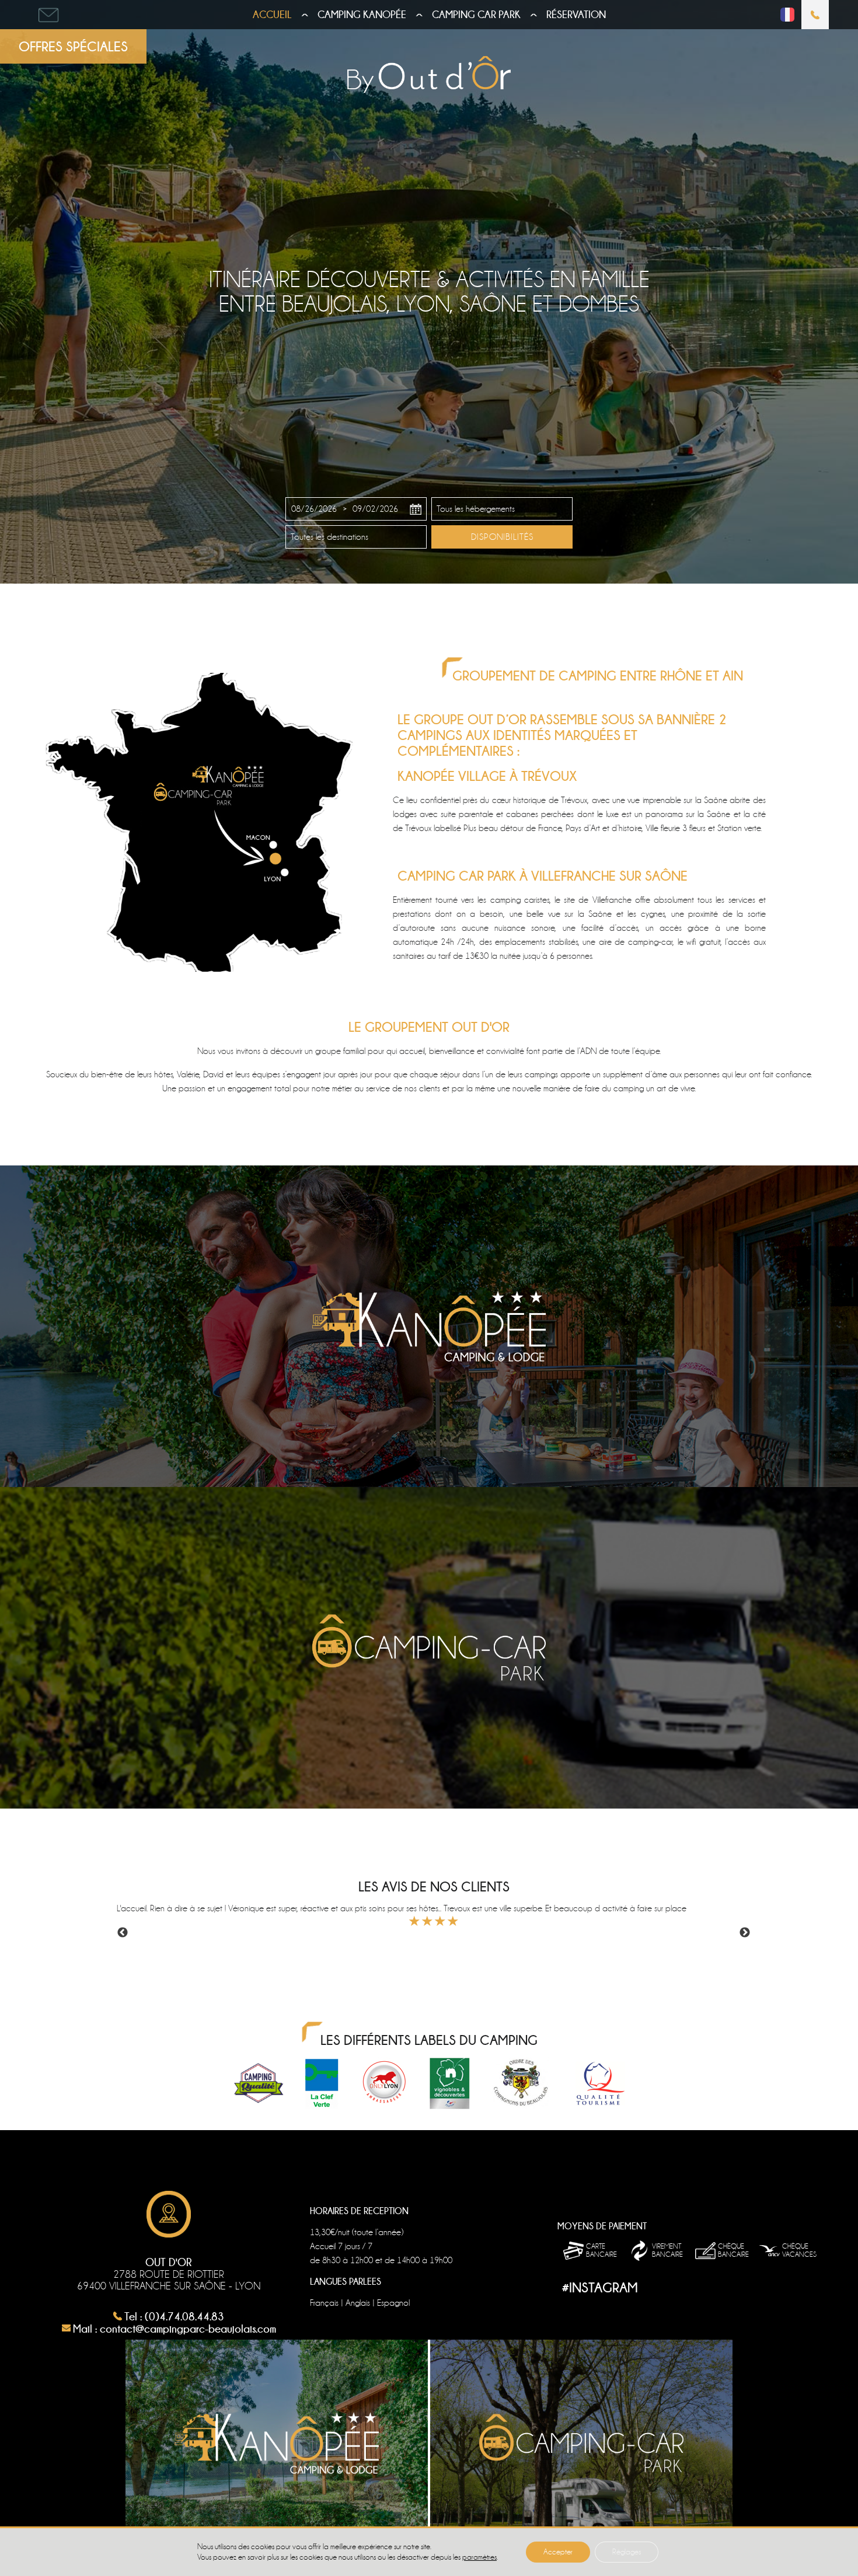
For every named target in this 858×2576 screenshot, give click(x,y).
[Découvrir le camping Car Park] (429, 1648)
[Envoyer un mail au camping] (49, 15)
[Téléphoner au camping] (815, 15)
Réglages (627, 2552)
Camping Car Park (476, 15)
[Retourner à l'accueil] (429, 76)
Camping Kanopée (362, 15)
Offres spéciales (73, 46)
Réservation (576, 15)
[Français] (787, 19)
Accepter (558, 2552)
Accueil (272, 15)
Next (745, 1933)
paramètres (479, 2557)
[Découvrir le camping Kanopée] (429, 1326)
